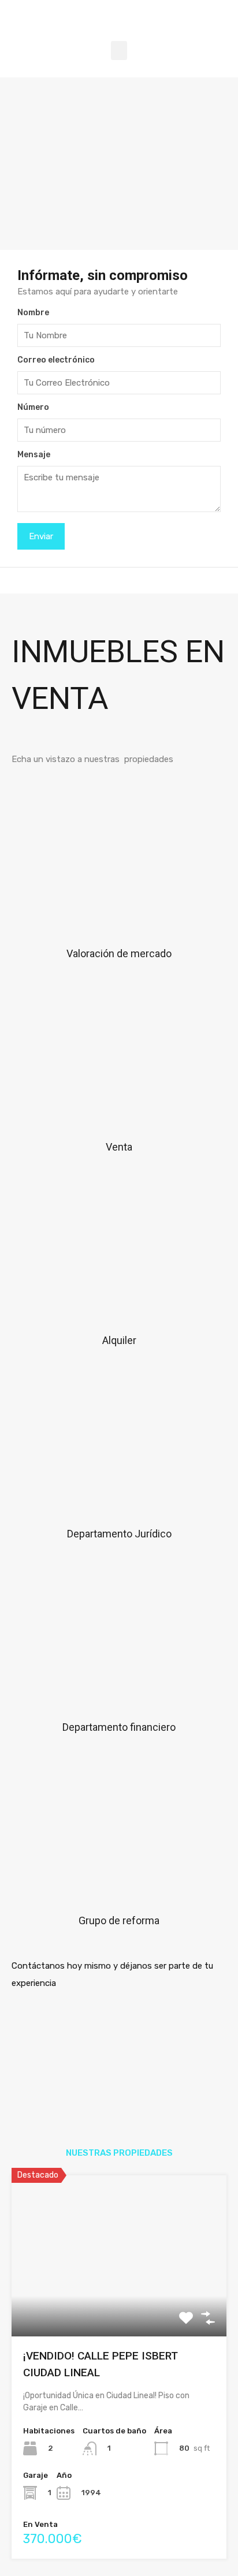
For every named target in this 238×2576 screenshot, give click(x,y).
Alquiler (119, 1340)
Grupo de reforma (119, 1920)
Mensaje (34, 455)
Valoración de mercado (119, 953)
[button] (119, 51)
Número (33, 408)
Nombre (33, 313)
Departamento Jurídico (119, 1534)
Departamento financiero (119, 1727)
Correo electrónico (56, 360)
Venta (119, 1147)
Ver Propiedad (119, 2304)
